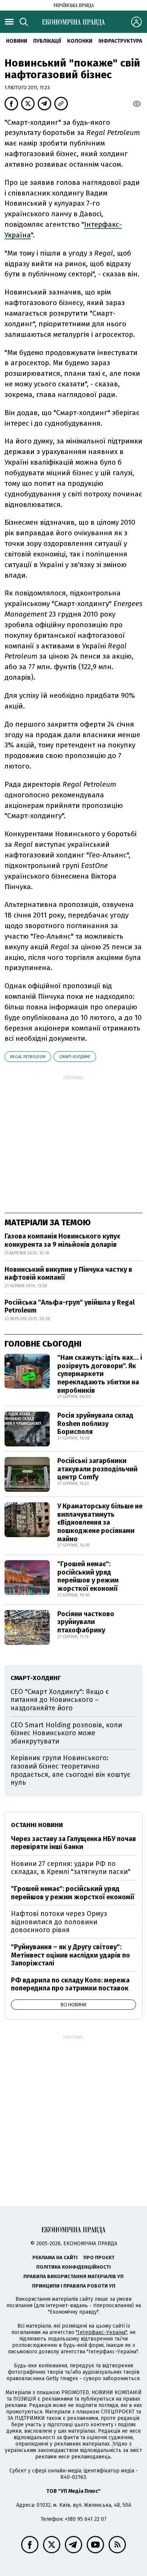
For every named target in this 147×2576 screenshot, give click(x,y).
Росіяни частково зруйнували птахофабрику (86, 1622)
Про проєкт (99, 2257)
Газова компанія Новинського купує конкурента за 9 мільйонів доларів (62, 1240)
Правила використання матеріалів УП (73, 2276)
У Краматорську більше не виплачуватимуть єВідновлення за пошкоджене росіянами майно (100, 1522)
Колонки (80, 41)
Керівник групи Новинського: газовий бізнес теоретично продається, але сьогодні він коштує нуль (70, 1770)
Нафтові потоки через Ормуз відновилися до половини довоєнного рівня (59, 1922)
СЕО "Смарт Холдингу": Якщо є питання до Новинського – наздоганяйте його (60, 1700)
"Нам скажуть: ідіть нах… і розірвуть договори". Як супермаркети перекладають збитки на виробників (100, 1374)
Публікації (47, 41)
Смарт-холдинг (75, 1057)
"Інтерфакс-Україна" (101, 2332)
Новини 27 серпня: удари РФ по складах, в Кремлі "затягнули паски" (71, 1868)
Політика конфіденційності (73, 2267)
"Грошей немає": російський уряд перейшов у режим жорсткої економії (88, 1576)
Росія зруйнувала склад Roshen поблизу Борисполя (95, 1424)
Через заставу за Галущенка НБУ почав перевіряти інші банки (73, 1843)
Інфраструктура (120, 41)
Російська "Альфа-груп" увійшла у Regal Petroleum (70, 1307)
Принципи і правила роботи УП (74, 2286)
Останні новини (37, 1825)
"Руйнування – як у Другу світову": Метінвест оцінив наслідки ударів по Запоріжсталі (70, 1955)
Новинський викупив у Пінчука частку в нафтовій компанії (68, 1274)
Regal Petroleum (28, 1057)
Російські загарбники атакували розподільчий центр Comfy (97, 1469)
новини (17, 41)
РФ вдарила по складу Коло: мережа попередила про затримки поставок (70, 1984)
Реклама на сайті (55, 2257)
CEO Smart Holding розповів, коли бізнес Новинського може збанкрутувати (66, 1733)
